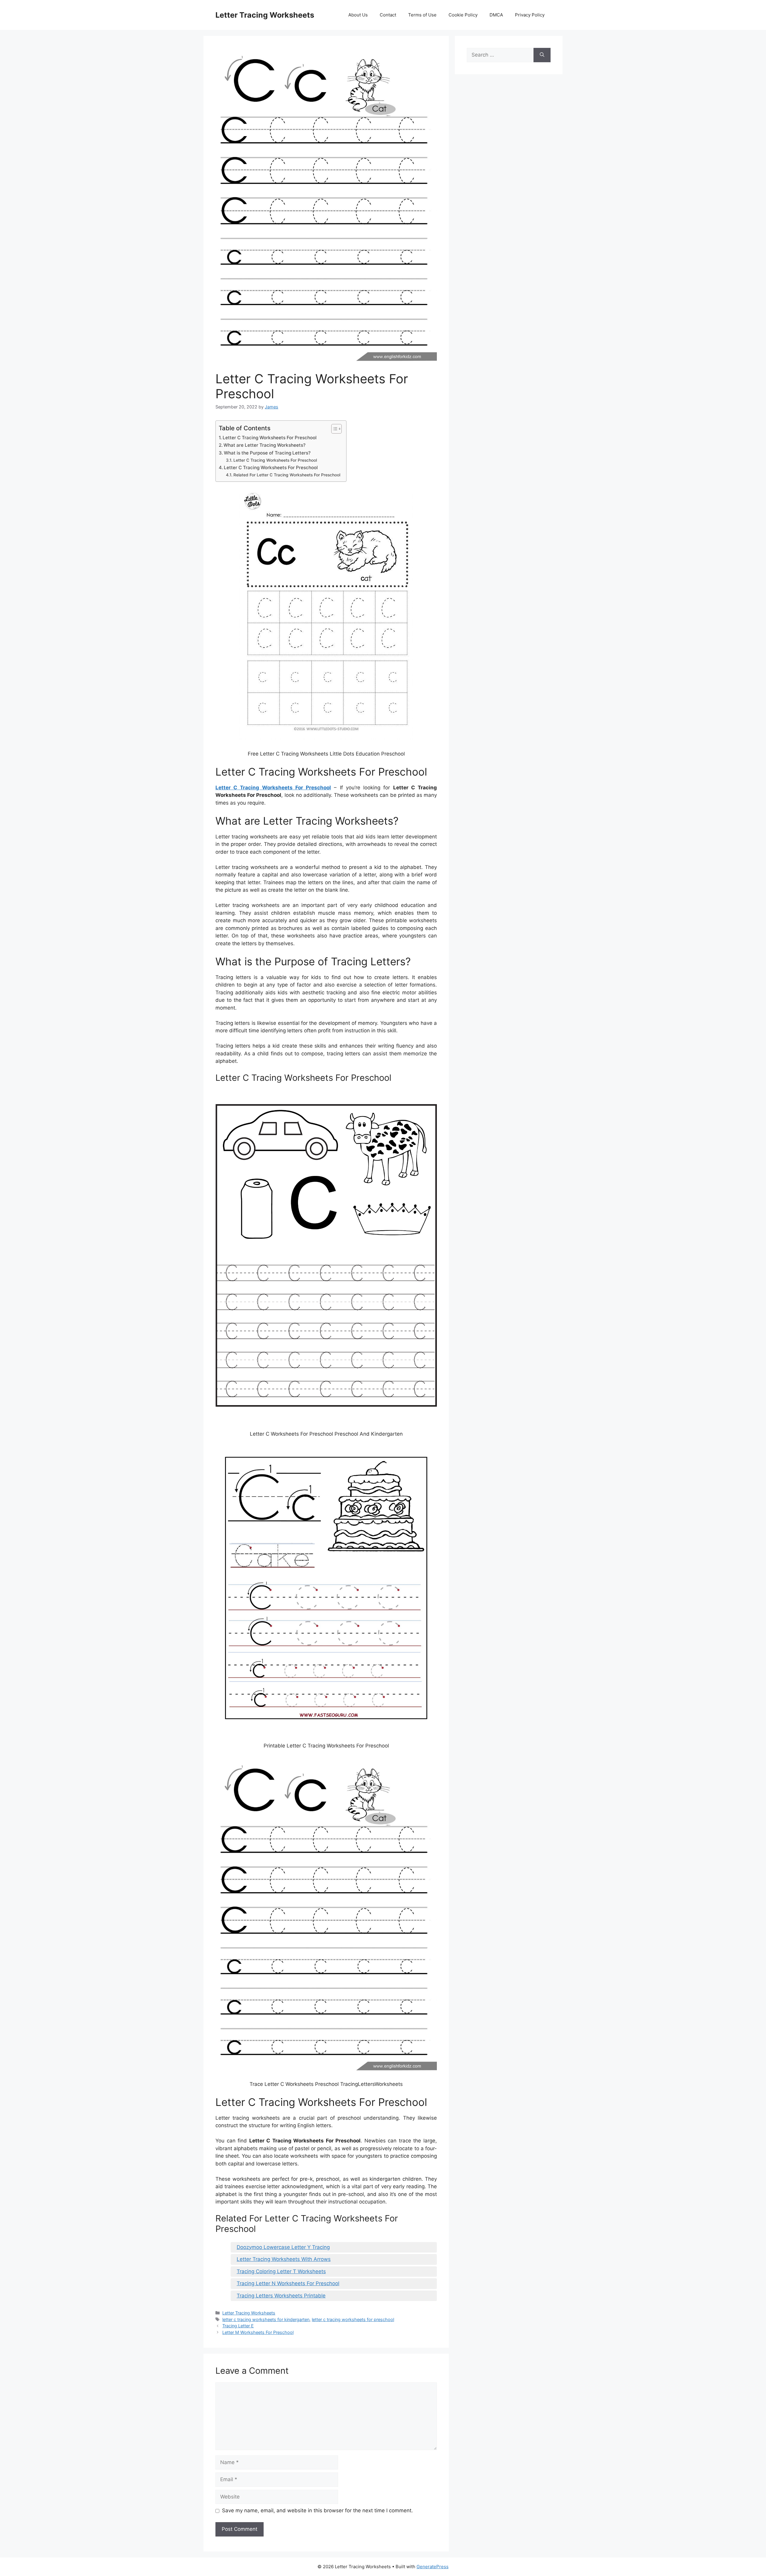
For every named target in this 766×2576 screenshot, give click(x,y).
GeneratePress (433, 2567)
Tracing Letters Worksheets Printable (281, 2296)
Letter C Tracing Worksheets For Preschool (270, 438)
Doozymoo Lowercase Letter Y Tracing (283, 2247)
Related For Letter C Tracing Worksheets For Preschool (287, 475)
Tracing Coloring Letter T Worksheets (281, 2271)
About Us (358, 15)
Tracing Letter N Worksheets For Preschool (288, 2283)
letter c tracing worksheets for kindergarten (266, 2319)
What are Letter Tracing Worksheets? (265, 445)
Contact (388, 15)
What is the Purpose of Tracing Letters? (267, 453)
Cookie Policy (463, 15)
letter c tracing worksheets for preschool (353, 2319)
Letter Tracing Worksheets (265, 15)
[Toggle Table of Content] (333, 429)
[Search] (542, 55)
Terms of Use (422, 15)
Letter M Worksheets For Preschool (258, 2332)
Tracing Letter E (238, 2326)
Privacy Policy (530, 15)
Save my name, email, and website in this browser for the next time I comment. (317, 2510)
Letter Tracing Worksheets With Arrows (284, 2259)
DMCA (496, 15)
